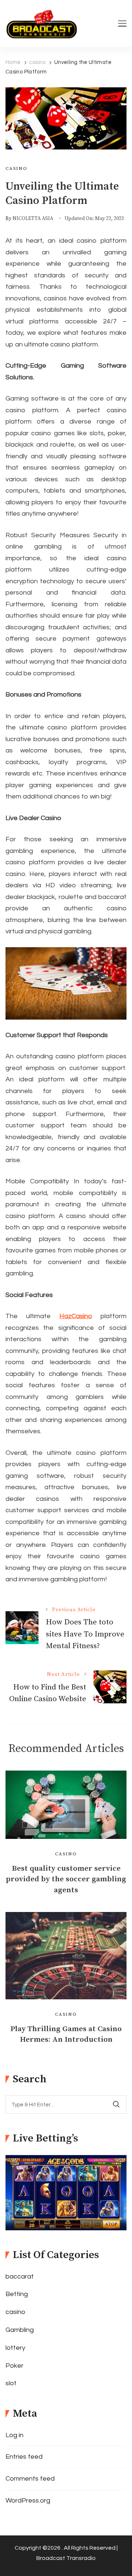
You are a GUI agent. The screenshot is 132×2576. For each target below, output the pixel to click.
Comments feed (30, 2479)
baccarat (20, 2277)
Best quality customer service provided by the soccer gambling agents (66, 1879)
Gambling (20, 2330)
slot (11, 2383)
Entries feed (24, 2457)
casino (16, 168)
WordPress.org (28, 2501)
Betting (17, 2294)
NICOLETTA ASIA (33, 219)
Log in (14, 2435)
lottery (15, 2348)
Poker (14, 2366)
